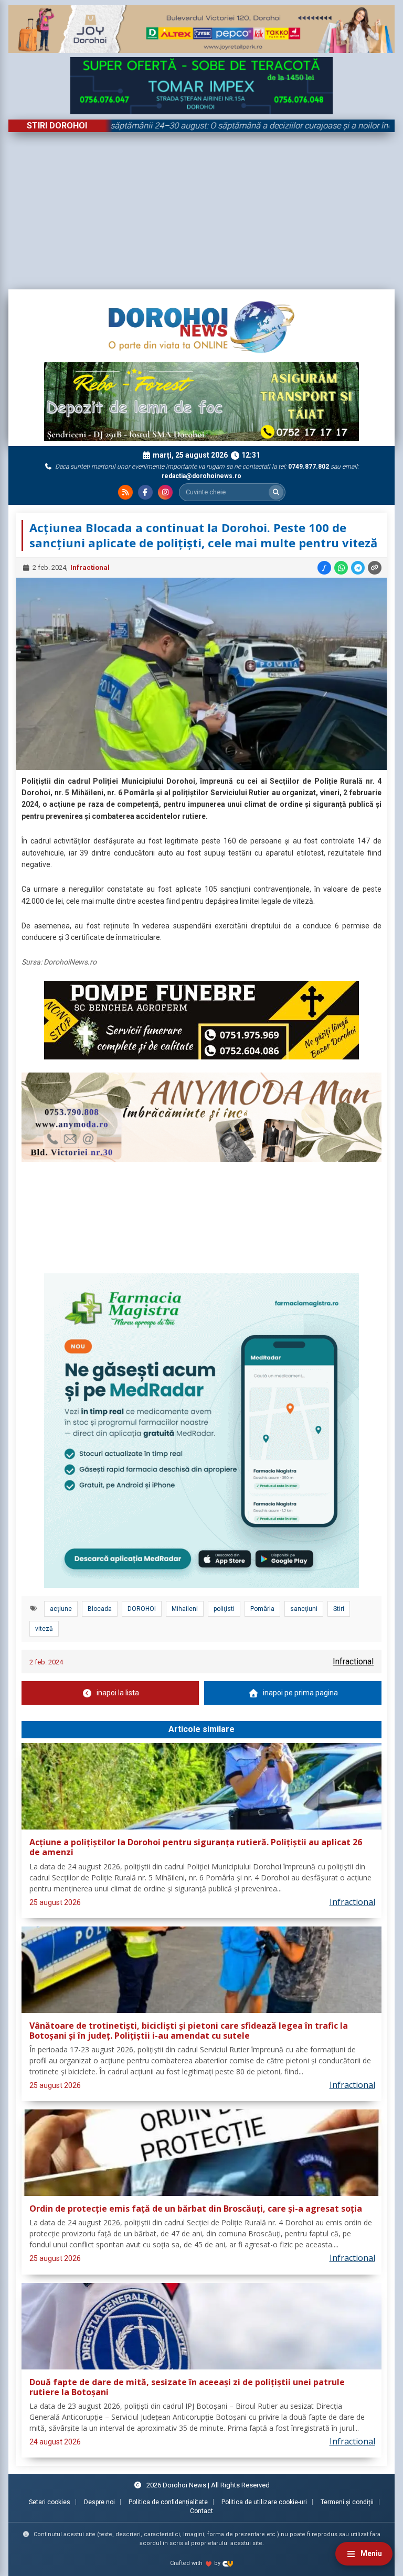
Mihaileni (185, 1609)
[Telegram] (358, 568)
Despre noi (99, 2502)
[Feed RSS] (125, 492)
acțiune (61, 1609)
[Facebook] (145, 492)
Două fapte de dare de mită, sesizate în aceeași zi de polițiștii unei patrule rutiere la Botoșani (187, 2388)
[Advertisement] (201, 211)
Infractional (90, 567)
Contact (201, 2511)
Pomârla (262, 1609)
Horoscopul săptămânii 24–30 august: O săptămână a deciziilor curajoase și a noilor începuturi (198, 126)
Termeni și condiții (347, 2502)
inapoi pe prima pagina (300, 1693)
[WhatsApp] (341, 568)
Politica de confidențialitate (168, 2502)
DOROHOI (142, 1609)
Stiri (339, 1609)
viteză (44, 1629)
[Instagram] (165, 492)
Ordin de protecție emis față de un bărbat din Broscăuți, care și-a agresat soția (196, 2209)
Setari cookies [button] (50, 2502)
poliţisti (224, 1609)
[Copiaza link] (375, 568)
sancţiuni (304, 1609)
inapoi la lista (118, 1693)
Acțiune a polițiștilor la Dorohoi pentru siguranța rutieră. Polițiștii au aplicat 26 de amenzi (196, 1848)
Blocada (100, 1609)
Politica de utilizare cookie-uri (264, 2502)
